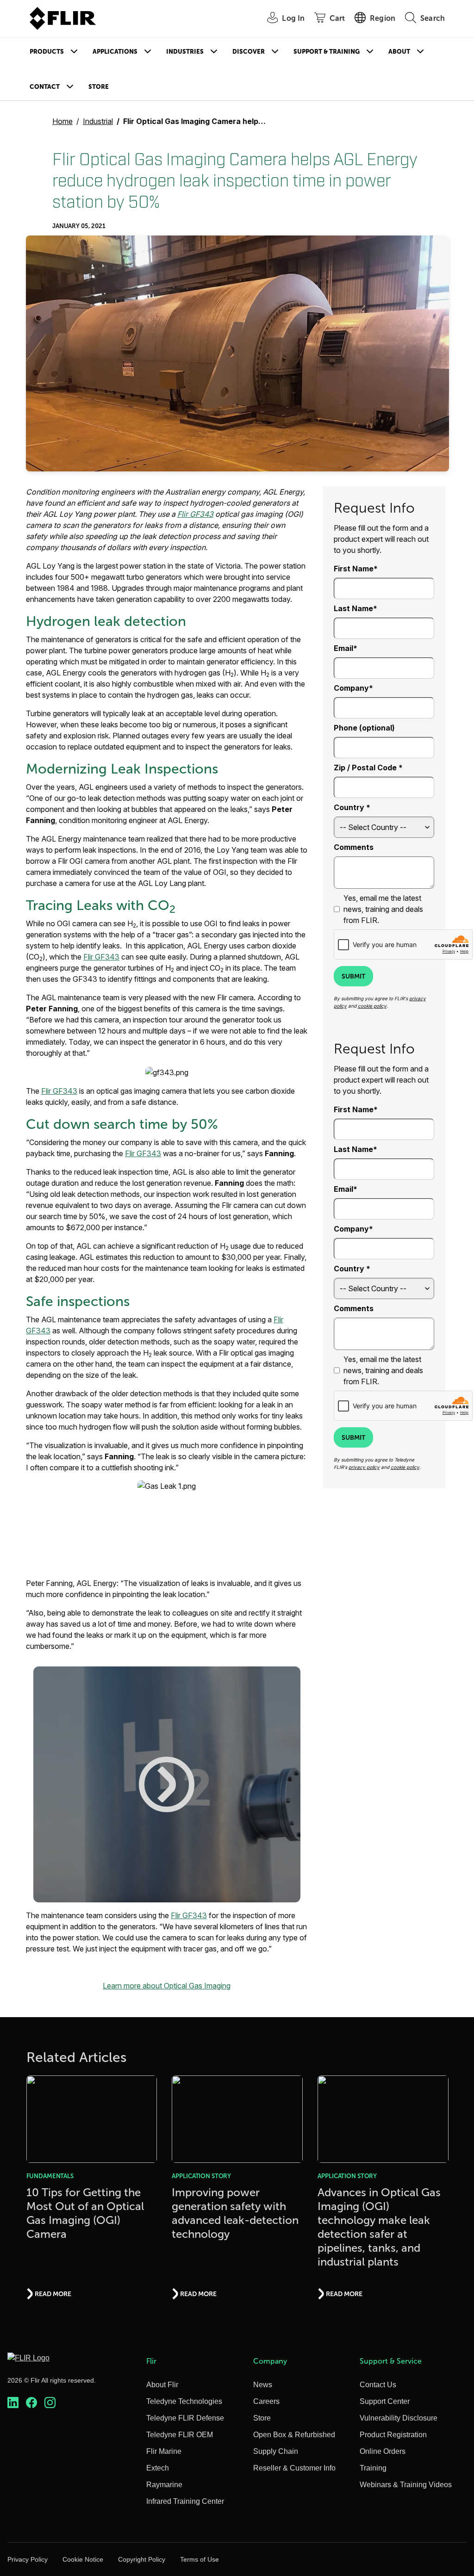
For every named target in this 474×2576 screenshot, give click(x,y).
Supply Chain (276, 2451)
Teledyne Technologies (184, 2401)
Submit (353, 976)
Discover (249, 52)
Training (373, 2468)
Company (351, 688)
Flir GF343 (195, 514)
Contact (45, 87)
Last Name (353, 608)
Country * (352, 807)
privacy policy (364, 1467)
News (263, 2385)
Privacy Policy (28, 2559)
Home (62, 121)
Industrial (98, 121)
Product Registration (393, 2435)
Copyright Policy (142, 2559)
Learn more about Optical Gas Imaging (167, 1986)
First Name (354, 569)
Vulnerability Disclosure (399, 2418)
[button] (167, 1784)
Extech (158, 2468)
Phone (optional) (364, 728)
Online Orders (383, 2451)
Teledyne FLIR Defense (185, 2418)
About (399, 52)
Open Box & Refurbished (294, 2435)
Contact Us (378, 2385)
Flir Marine (164, 2451)
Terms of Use (200, 2559)
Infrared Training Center (185, 2501)
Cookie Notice (83, 2559)
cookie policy (372, 1006)
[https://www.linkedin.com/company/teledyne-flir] (13, 2403)
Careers (266, 2401)
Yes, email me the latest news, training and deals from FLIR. (383, 909)
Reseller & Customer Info (294, 2468)
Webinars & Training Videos (406, 2485)
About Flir (162, 2385)
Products (47, 52)
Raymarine (164, 2485)
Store (99, 87)
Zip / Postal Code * (368, 768)
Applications (115, 52)
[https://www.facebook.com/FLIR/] (31, 2403)
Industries (185, 52)
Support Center (385, 2401)
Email (343, 648)
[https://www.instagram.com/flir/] (50, 2403)
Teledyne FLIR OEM (180, 2435)
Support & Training (327, 52)
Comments (354, 847)
